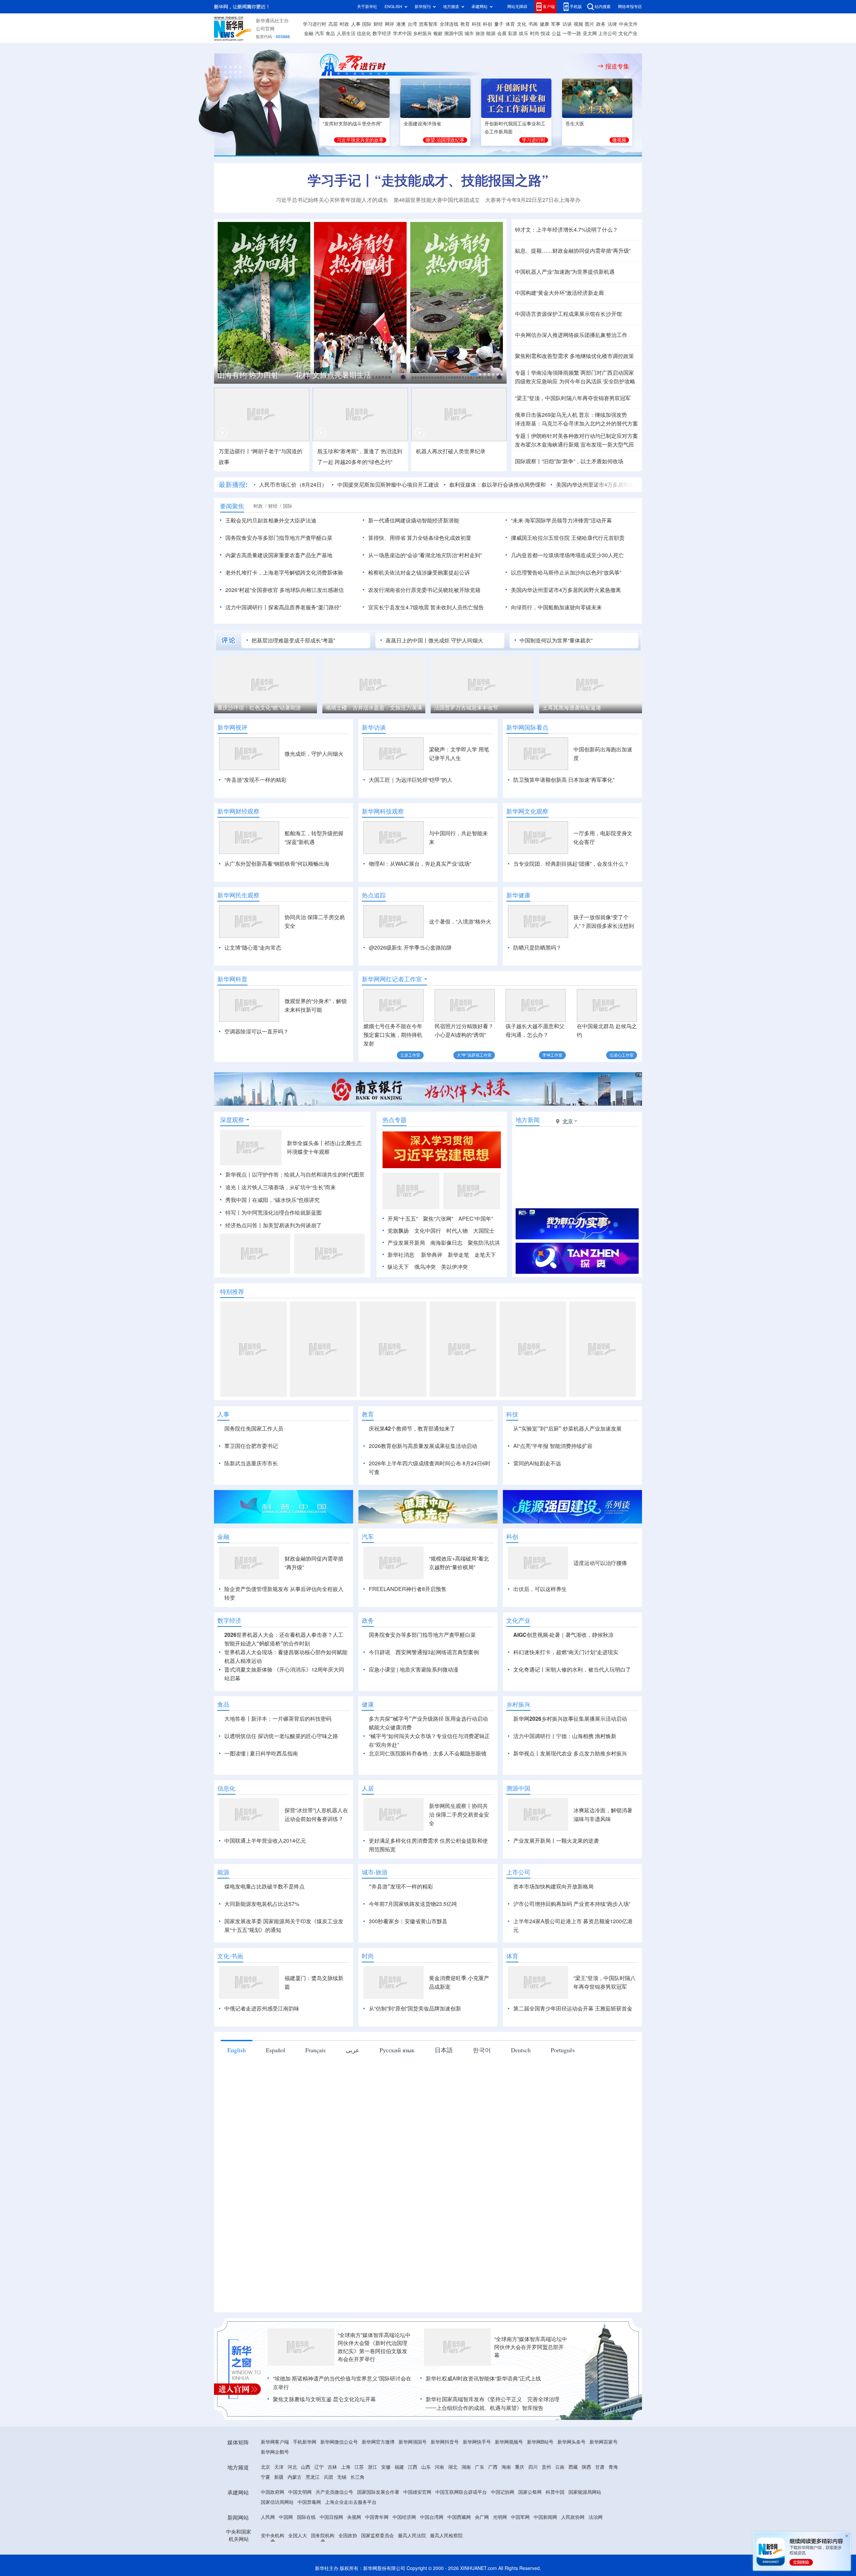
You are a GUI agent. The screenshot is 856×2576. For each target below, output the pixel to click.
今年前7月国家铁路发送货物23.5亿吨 (413, 1904)
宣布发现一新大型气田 (607, 445)
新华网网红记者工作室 (392, 979)
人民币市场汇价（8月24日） (254, 485)
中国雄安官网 (417, 2492)
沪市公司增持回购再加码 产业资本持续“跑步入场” (572, 1904)
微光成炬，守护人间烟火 (314, 754)
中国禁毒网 (309, 2502)
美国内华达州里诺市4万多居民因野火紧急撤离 (572, 485)
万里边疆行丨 (235, 451)
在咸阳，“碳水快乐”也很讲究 (286, 1200)
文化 (522, 24)
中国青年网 (377, 2517)
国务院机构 (323, 2536)
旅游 (480, 33)
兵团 (328, 2477)
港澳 (401, 24)
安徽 (386, 2467)
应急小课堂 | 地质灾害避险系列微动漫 (414, 1670)
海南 (506, 2467)
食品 (330, 33)
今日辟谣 (380, 1652)
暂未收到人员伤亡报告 (457, 607)
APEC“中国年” (476, 1219)
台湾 (412, 24)
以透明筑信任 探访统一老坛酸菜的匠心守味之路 (281, 1736)
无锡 (342, 2477)
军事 (556, 24)
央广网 (482, 2517)
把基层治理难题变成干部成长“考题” (293, 640)
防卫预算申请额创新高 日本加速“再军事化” (564, 780)
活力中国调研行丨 (247, 607)
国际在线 (306, 2517)
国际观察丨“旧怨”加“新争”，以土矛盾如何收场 (569, 461)
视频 (578, 24)
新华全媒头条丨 (306, 1143)
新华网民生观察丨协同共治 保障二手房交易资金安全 (459, 1815)
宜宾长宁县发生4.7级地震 (399, 607)
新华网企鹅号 (275, 2452)
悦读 (545, 33)
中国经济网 (404, 2517)
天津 (279, 2467)
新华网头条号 (571, 2442)
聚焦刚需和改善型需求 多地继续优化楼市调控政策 (574, 356)
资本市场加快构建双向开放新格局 (553, 1886)
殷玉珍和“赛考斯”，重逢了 (348, 451)
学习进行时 (315, 24)
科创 (488, 24)
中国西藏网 (459, 2517)
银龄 (438, 33)
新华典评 (432, 1255)
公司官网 (265, 29)
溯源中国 (453, 33)
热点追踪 (374, 895)
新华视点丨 (239, 1175)
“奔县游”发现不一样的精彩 (255, 780)
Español (276, 2050)
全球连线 (449, 24)
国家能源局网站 (585, 2492)
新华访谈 (374, 727)
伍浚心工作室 (622, 1055)
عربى (353, 2050)
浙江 (372, 2467)
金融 (309, 33)
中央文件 (628, 24)
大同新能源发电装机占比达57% (262, 1904)
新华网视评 (232, 727)
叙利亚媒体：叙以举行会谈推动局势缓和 (459, 485)
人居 (368, 1788)
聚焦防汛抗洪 (484, 1243)
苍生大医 (575, 124)
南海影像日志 (446, 1243)
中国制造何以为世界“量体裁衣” (556, 640)
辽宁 (319, 2467)
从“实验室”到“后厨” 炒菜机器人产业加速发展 (567, 1429)
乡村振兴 (422, 33)
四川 (533, 2467)
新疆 (279, 2477)
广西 (493, 2467)
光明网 (500, 2517)
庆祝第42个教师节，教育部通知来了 (412, 1429)
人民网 (268, 2517)
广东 (479, 2467)
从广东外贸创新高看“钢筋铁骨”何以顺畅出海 (277, 864)
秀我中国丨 (239, 1200)
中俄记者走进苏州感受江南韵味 (262, 2008)
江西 (413, 2467)
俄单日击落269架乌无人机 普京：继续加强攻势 (571, 415)
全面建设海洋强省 (422, 124)
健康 (544, 24)
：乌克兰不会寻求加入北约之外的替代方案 (576, 423)
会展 (502, 33)
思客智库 (428, 24)
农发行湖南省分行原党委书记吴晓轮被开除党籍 (424, 590)
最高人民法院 (412, 2536)
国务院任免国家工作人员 (254, 1429)
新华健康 (518, 895)
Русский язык (397, 2050)
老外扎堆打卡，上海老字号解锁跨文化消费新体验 (284, 573)
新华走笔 (458, 1255)
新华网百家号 (604, 2442)
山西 (306, 2467)
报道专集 (617, 66)
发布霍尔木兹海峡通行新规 (547, 445)
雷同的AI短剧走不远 (537, 1463)
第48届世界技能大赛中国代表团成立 (437, 200)
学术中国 (402, 33)
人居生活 (346, 33)
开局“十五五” (403, 1219)
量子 (499, 24)
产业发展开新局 (406, 1243)
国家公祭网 (530, 2492)
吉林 (332, 2467)
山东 (426, 2467)
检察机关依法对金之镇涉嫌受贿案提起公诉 (419, 573)
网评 (390, 24)
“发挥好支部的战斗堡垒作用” (352, 124)
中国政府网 (273, 2492)
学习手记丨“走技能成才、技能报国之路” (428, 180)
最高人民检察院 (446, 2536)
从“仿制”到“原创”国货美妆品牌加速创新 (415, 2008)
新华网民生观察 (238, 895)
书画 (533, 24)
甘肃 (600, 2467)
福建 (399, 2467)
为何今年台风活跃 (580, 381)
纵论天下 (398, 1267)
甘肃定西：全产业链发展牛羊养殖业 (585, 708)
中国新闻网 (545, 2517)
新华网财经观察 (238, 811)
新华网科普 (232, 979)
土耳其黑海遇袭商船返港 (463, 708)
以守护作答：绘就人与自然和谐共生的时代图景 (308, 1175)
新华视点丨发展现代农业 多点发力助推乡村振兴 (570, 1753)
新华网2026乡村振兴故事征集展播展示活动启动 (570, 1719)
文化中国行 (428, 1231)
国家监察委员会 (378, 2536)
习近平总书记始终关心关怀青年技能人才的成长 (332, 200)
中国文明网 (300, 2492)
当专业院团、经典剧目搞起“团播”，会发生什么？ (571, 864)
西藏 (573, 2467)
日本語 (444, 2050)
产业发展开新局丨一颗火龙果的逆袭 (556, 1841)
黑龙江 (313, 2477)
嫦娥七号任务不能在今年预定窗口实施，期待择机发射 (393, 1035)
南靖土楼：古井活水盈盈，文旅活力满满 (265, 708)
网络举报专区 (630, 7)
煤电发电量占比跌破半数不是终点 (264, 1886)
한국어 (482, 2050)
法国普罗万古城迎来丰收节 (358, 708)
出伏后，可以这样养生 (540, 1589)
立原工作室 (410, 1055)
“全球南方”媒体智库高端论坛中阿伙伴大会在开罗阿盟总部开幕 (531, 2347)
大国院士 (484, 1231)
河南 (439, 2467)
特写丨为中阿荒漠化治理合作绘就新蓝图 (274, 1213)
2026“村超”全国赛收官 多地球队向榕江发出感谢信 (285, 590)
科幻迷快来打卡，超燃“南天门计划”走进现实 (566, 1652)
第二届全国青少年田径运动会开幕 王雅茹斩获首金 (573, 2008)
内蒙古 (295, 2477)
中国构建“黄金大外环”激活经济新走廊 (559, 293)
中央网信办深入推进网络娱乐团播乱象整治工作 (571, 335)
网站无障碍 (517, 7)
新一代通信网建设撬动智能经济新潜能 (414, 520)
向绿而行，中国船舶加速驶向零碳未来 (556, 607)
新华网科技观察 (383, 811)
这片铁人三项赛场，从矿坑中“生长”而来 (289, 1187)
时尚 (535, 33)
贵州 (546, 2467)
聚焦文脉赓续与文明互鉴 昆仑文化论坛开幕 (324, 2399)
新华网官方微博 (378, 2442)
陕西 (586, 2467)
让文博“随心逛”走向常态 (253, 948)
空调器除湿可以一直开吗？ (256, 1031)
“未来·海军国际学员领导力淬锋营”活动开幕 (561, 520)
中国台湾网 (432, 2517)
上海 (346, 2467)
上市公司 (608, 33)
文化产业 (628, 33)
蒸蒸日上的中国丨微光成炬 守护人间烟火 (434, 640)
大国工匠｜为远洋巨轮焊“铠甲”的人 (411, 780)
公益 (556, 33)
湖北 (453, 2467)
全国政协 (348, 2536)
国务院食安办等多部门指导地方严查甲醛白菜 (279, 538)
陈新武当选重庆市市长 (251, 1463)
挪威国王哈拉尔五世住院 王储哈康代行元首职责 (568, 538)
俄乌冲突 (425, 1267)
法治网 (596, 2517)
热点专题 (395, 1120)
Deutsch (521, 2050)
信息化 (364, 33)
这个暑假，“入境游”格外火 (460, 922)
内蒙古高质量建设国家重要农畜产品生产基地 (279, 555)
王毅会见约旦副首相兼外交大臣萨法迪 (271, 520)
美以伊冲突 (454, 1267)
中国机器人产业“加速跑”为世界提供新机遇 (565, 272)
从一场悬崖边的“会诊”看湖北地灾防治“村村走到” (425, 555)
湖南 (466, 2467)
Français (315, 2050)
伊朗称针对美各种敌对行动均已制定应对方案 (584, 436)
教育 (465, 24)
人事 (356, 24)
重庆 (520, 2467)
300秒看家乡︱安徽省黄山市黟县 (408, 1921)
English (237, 2050)
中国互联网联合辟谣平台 (461, 2492)
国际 (367, 24)
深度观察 (232, 1120)
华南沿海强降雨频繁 (555, 373)
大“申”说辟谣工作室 (474, 1055)
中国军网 (520, 2517)
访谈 (567, 24)
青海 (613, 2467)
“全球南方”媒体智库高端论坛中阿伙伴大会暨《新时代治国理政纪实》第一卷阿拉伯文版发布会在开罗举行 (374, 2347)
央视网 (354, 2517)
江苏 (359, 2467)
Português (563, 2050)
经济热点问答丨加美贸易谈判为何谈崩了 (274, 1225)
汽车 (320, 33)
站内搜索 (603, 7)
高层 (333, 24)
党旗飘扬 (398, 1231)
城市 (469, 33)
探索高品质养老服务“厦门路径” (305, 607)
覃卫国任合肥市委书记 (251, 1446)
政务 (601, 24)
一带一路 (572, 33)
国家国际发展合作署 (378, 2492)
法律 (612, 24)
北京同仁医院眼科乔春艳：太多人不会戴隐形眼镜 (428, 1753)
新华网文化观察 (527, 811)
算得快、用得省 (387, 538)
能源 (491, 33)
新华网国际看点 (527, 727)
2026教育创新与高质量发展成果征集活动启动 (423, 1446)
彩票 (513, 33)
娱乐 (524, 33)
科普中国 (555, 2492)
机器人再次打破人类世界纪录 (451, 451)
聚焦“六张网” (438, 1219)
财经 (378, 24)
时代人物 (457, 1231)
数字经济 (382, 33)
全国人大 (298, 2536)
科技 (476, 24)
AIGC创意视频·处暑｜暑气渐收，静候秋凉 (563, 1635)
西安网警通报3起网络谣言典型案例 (437, 1652)
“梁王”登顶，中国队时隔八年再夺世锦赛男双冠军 (573, 398)
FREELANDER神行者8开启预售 (408, 1589)
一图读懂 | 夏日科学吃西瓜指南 (261, 1753)
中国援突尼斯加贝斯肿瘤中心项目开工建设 (349, 485)
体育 (510, 24)
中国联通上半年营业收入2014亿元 (265, 1841)
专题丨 (523, 373)
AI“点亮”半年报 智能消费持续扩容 (553, 1446)
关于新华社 (367, 7)
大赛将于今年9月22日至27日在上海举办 (533, 200)
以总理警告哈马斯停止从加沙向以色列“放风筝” (566, 573)
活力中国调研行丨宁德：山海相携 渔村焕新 (565, 1736)
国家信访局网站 (277, 2502)
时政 (344, 24)
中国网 (286, 2517)
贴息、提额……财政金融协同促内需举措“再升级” (573, 251)
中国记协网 (503, 2492)
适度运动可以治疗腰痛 (600, 1563)
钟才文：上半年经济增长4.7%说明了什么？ (566, 230)
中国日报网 (331, 2517)
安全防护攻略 (619, 381)
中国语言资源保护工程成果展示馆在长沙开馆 (568, 314)
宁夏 (265, 2477)
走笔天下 (485, 1255)
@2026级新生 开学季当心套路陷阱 (410, 948)
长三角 (357, 2477)
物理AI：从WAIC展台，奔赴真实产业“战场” (420, 864)
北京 (265, 2467)
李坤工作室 (552, 1055)
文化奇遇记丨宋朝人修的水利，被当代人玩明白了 (572, 1670)
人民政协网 (573, 2517)
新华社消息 (401, 1255)
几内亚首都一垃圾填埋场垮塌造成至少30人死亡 (567, 555)
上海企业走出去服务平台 (351, 2502)
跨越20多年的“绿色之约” (363, 462)
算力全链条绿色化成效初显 (439, 538)
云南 (560, 2467)
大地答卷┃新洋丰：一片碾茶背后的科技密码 (278, 1719)
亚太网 (590, 33)
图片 (590, 24)
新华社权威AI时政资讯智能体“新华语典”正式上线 (483, 2378)
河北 (292, 2467)
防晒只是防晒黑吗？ (537, 948)
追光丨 (233, 1187)
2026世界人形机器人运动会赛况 (270, 375)
